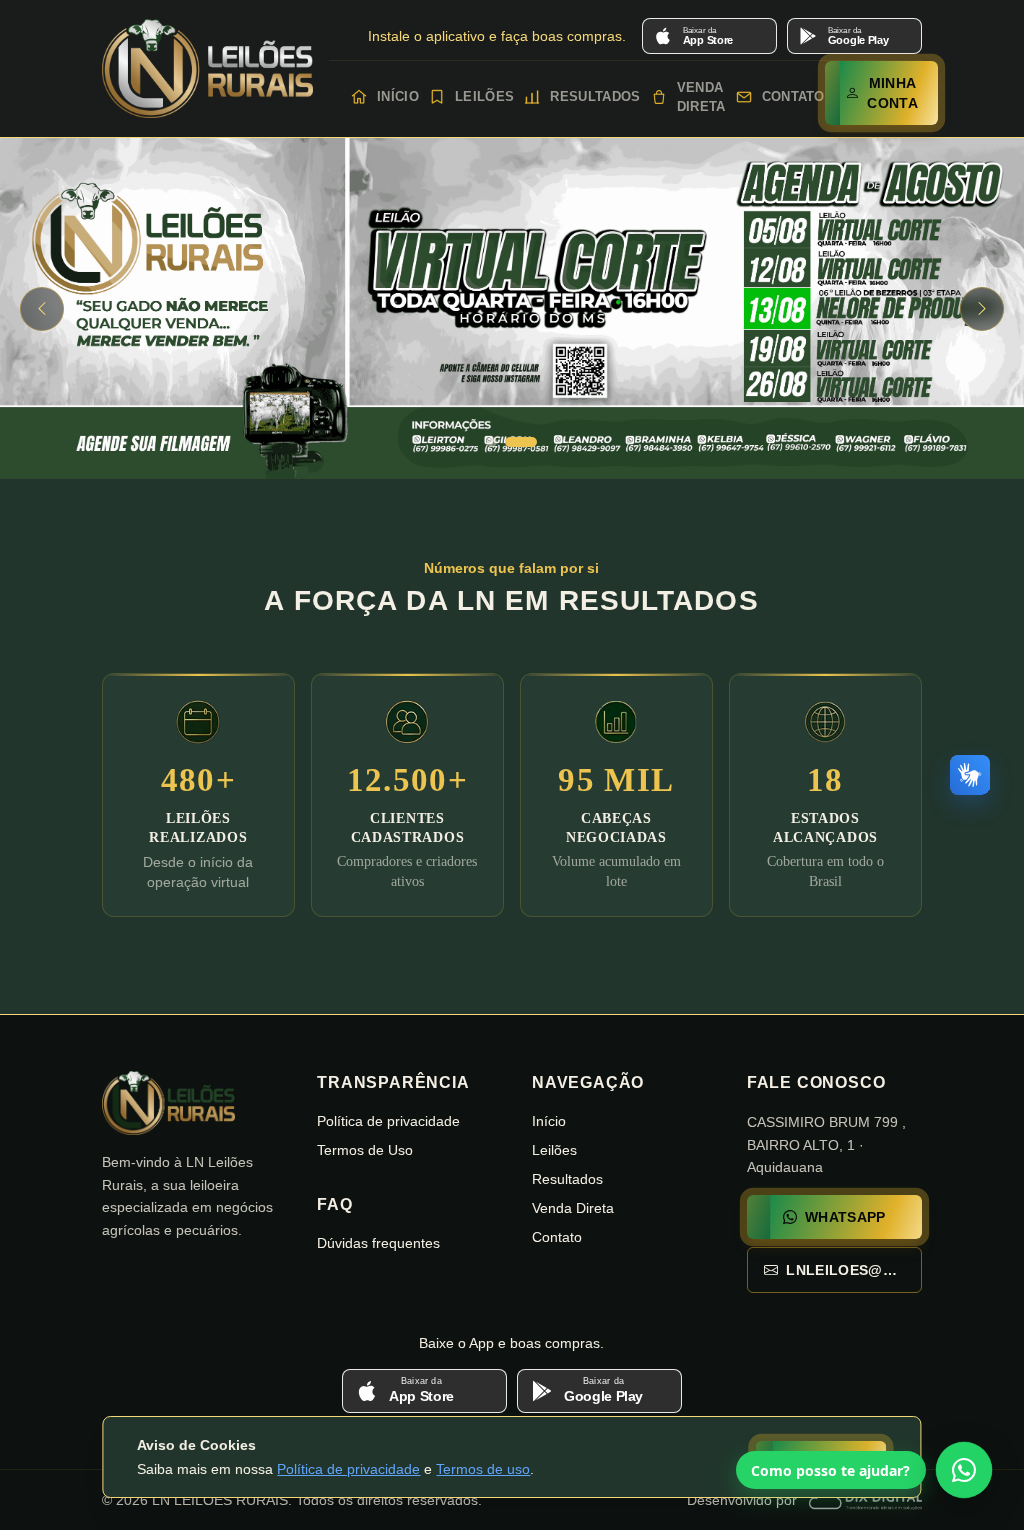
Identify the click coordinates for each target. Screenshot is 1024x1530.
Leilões (480, 96)
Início (394, 96)
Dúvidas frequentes (378, 1243)
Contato (789, 96)
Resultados (591, 96)
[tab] (503, 442)
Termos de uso (483, 1469)
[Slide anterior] (42, 309)
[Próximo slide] (982, 309)
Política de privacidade (348, 1469)
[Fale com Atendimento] (964, 1470)
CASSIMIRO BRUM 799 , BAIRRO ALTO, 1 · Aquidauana (826, 1145)
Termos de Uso (365, 1150)
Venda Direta (697, 97)
